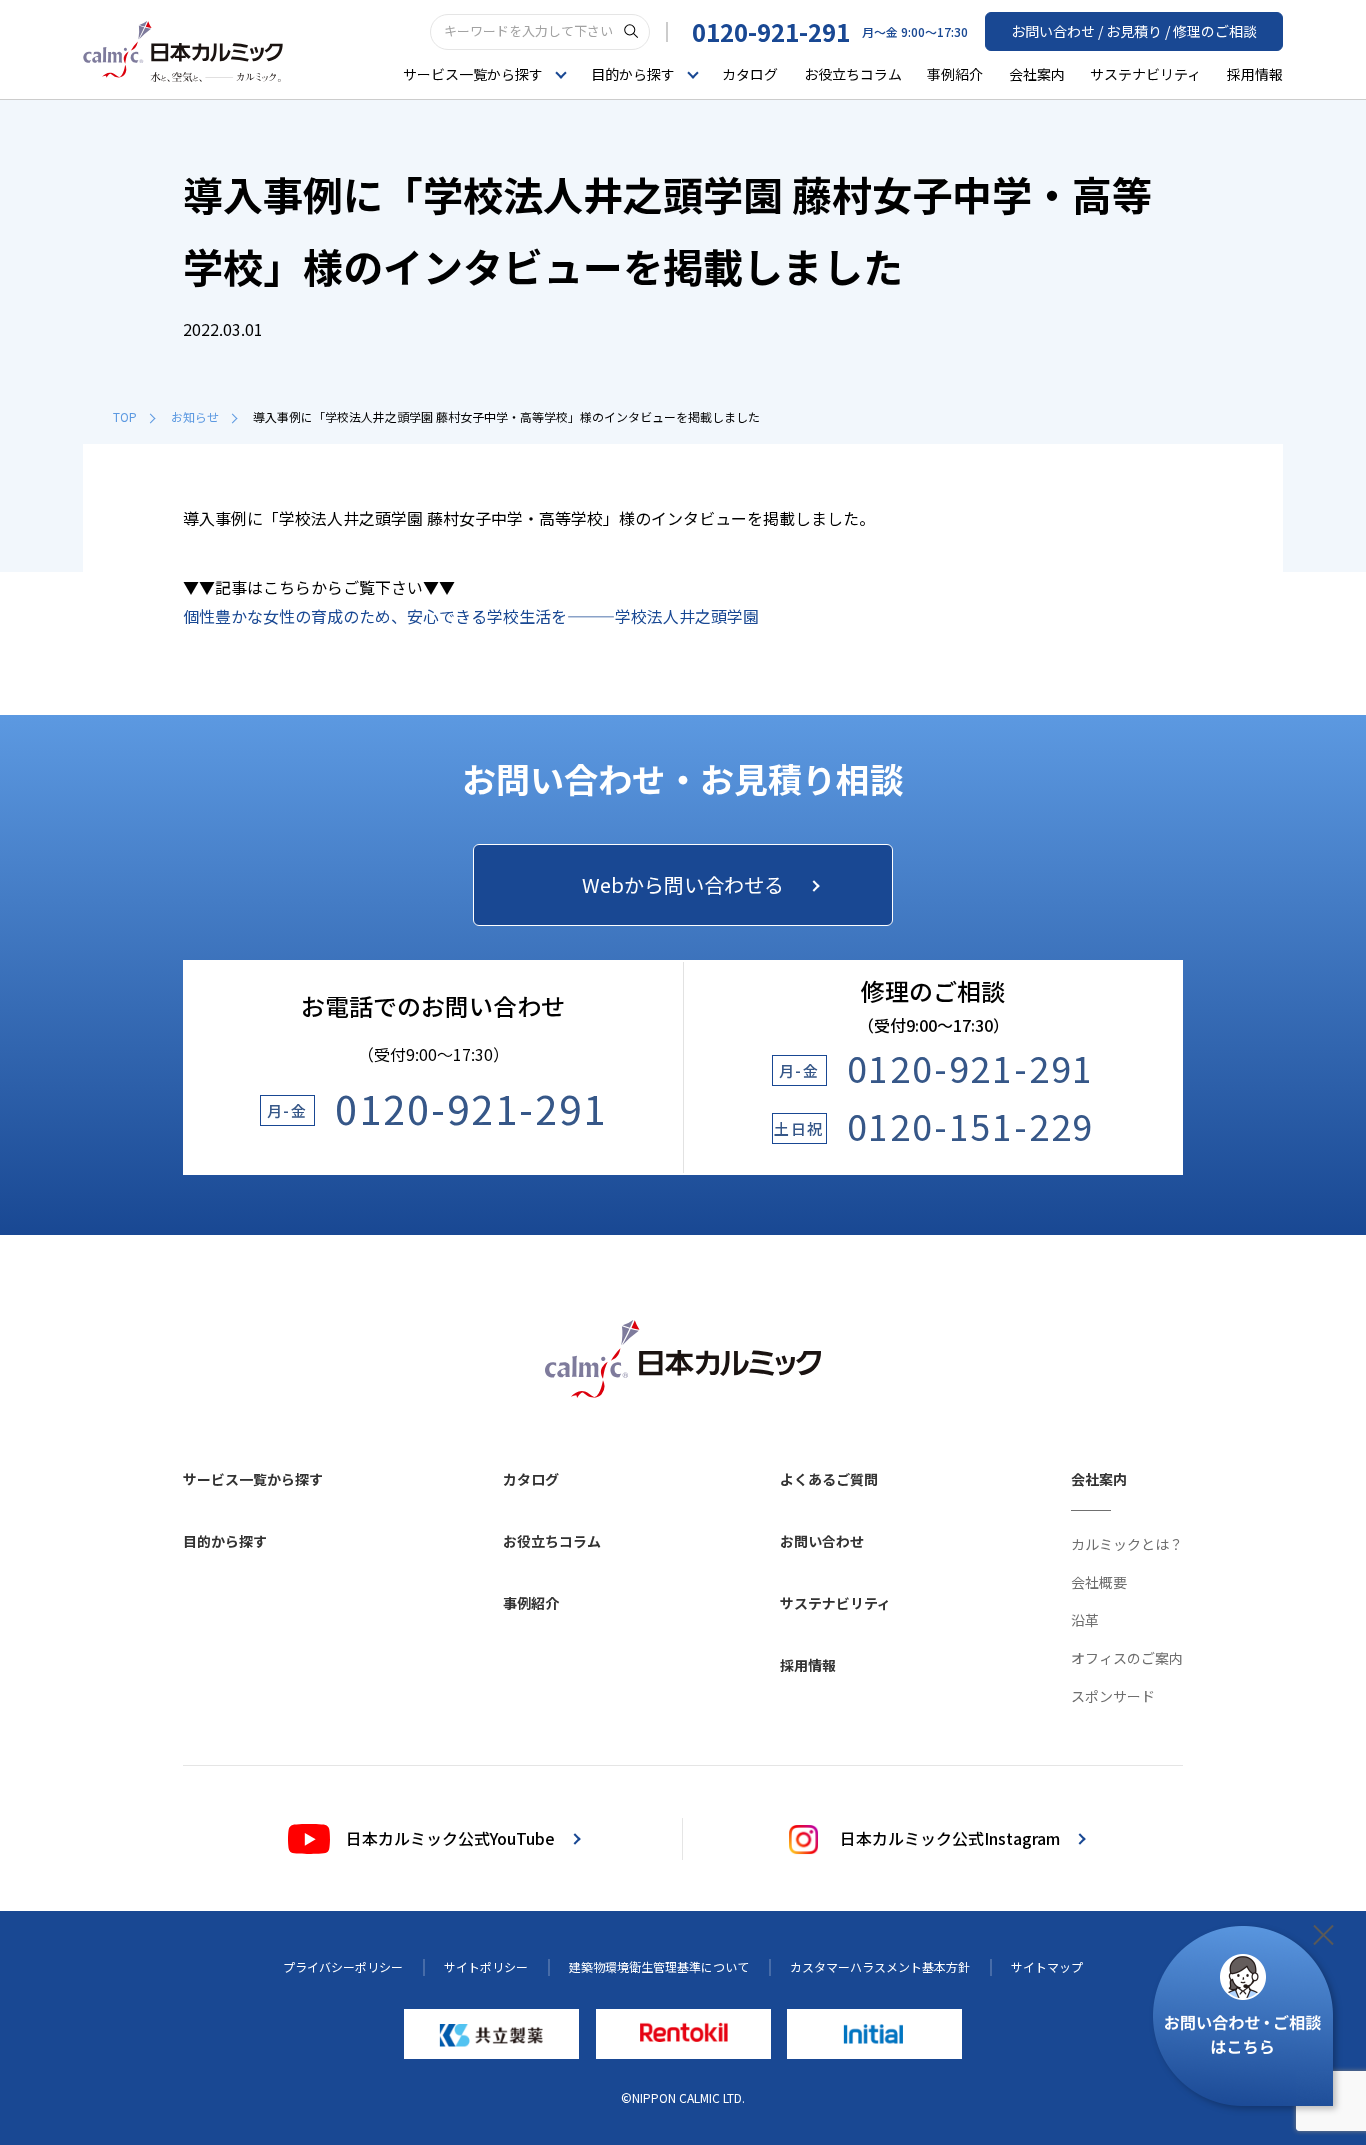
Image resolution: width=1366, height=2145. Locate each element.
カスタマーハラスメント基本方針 (880, 1966)
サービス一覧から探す (253, 1479)
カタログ (750, 74)
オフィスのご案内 (1127, 1658)
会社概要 (1099, 1582)
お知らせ (195, 416)
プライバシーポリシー (343, 1966)
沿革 (1085, 1620)
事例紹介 (955, 74)
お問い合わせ (822, 1541)
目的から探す (225, 1541)
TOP (125, 416)
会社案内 (1037, 74)
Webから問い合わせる (683, 884)
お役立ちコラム (853, 74)
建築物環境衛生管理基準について (659, 1966)
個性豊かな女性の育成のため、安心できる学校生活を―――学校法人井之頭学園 (471, 616)
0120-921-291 (771, 31)
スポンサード (1113, 1696)
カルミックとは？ (1127, 1544)
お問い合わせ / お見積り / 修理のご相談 (1134, 31)
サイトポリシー (486, 1966)
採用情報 (1255, 74)
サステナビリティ (1145, 74)
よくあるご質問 (829, 1479)
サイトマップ (1047, 1966)
